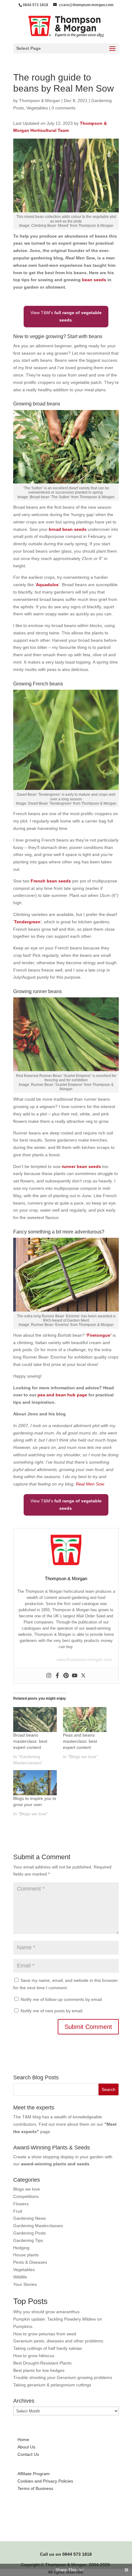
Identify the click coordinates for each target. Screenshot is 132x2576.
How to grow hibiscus (34, 2356)
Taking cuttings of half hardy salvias (48, 2348)
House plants (26, 2255)
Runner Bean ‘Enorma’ (50, 1325)
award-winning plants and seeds (55, 2164)
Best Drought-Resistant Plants (42, 2363)
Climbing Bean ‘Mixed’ (50, 226)
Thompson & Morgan (40, 101)
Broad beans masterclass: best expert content (30, 1741)
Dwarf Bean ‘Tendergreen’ (50, 803)
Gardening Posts (29, 2233)
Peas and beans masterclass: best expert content (80, 1741)
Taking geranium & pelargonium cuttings (52, 2385)
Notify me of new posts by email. (52, 2011)
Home (23, 2440)
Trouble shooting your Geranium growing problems (63, 2377)
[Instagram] (49, 1676)
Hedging (21, 2248)
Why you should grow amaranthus (46, 2312)
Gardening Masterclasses (38, 2226)
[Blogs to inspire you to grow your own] (35, 1783)
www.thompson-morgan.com (84, 1659)
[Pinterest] (66, 1676)
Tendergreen (27, 922)
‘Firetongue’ (99, 1335)
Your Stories (25, 2284)
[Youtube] (75, 1676)
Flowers (21, 2204)
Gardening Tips (28, 2240)
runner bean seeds (81, 1166)
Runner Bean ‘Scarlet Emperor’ (57, 1085)
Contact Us (28, 2454)
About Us (26, 2447)
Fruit (18, 2211)
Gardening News (29, 2218)
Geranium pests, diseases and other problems (58, 2341)
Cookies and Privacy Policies (45, 2481)
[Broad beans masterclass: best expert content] (35, 1720)
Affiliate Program (34, 2474)
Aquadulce (47, 585)
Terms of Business (35, 2488)
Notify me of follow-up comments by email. (62, 1999)
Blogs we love (27, 2189)
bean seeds (94, 280)
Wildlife (20, 2277)
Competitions (26, 2196)
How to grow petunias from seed (45, 2334)
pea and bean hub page (62, 1395)
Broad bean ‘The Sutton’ (50, 497)
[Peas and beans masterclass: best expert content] (85, 1720)
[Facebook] (57, 1676)
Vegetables (37, 108)
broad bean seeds (68, 529)
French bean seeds (51, 881)
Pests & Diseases (30, 2262)
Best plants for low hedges (39, 2370)
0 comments (64, 108)
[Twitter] (83, 1676)
